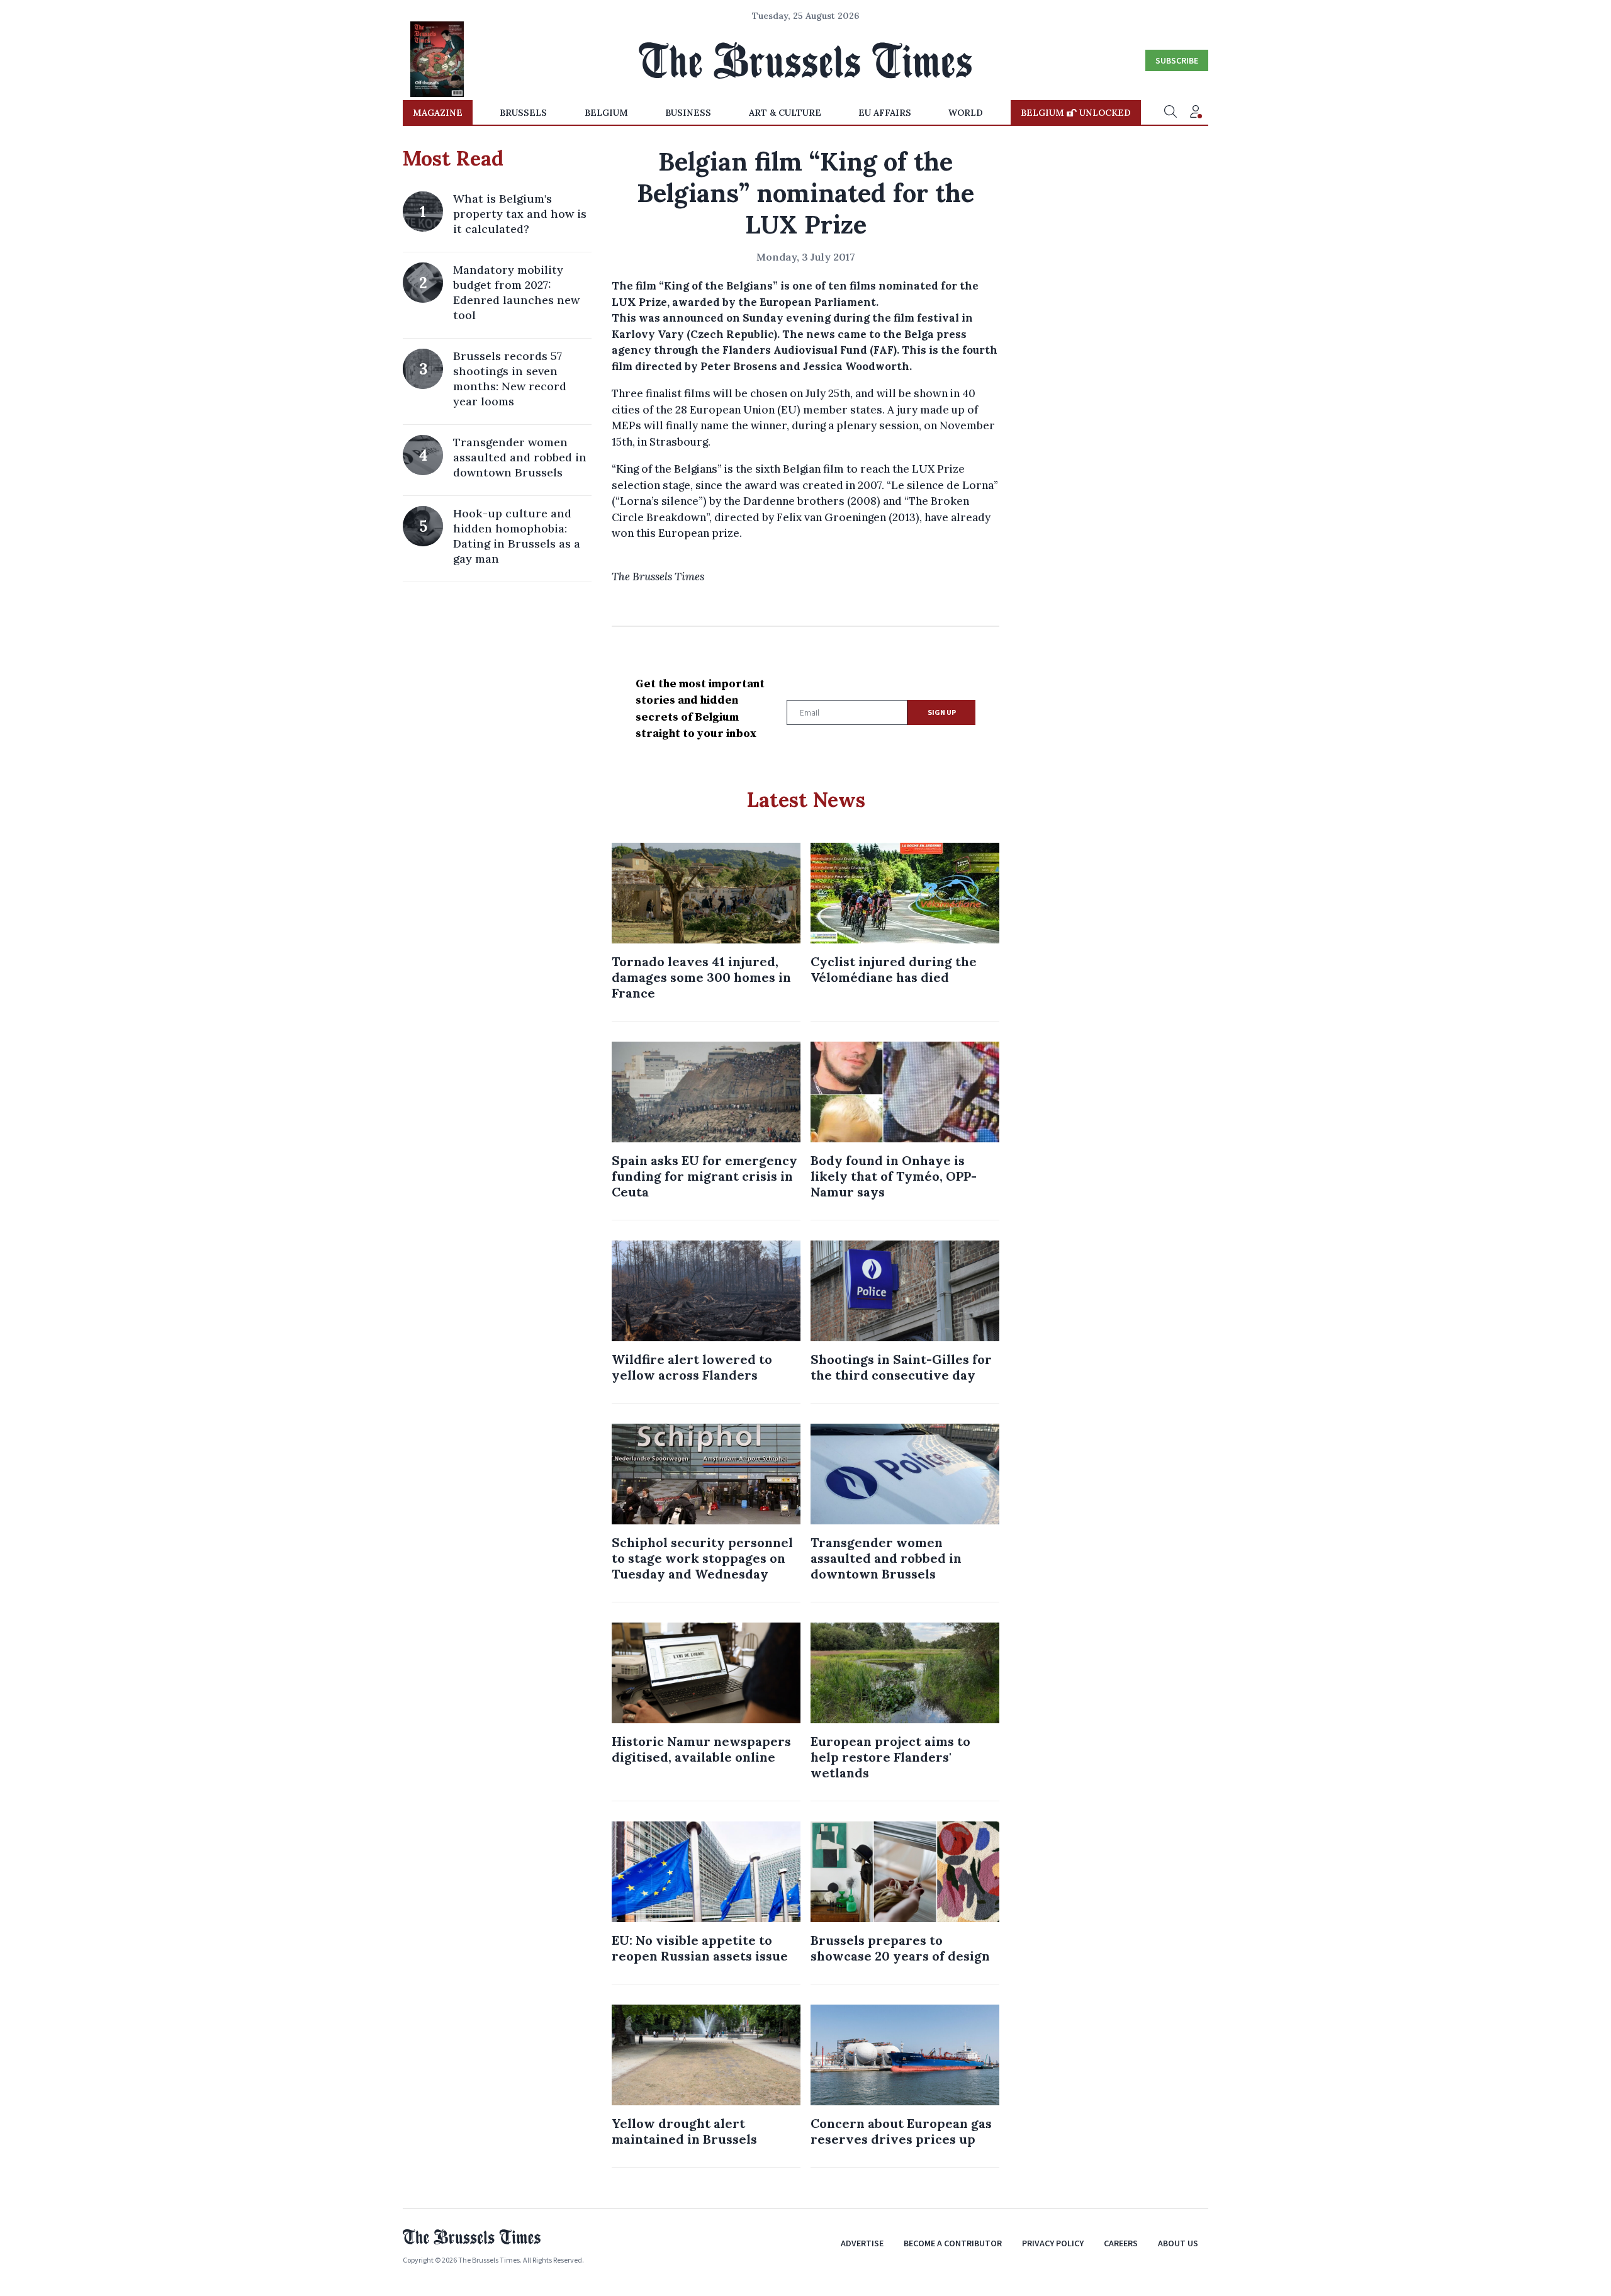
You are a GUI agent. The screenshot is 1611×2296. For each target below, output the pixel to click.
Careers (1121, 2243)
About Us (1178, 2243)
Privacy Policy (1053, 2243)
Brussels (523, 113)
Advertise (862, 2243)
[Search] (1170, 113)
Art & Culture (785, 113)
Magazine (438, 113)
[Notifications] (1196, 113)
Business (688, 113)
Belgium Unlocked (1076, 113)
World (966, 113)
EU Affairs (885, 113)
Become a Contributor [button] (953, 2243)
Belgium (606, 113)
